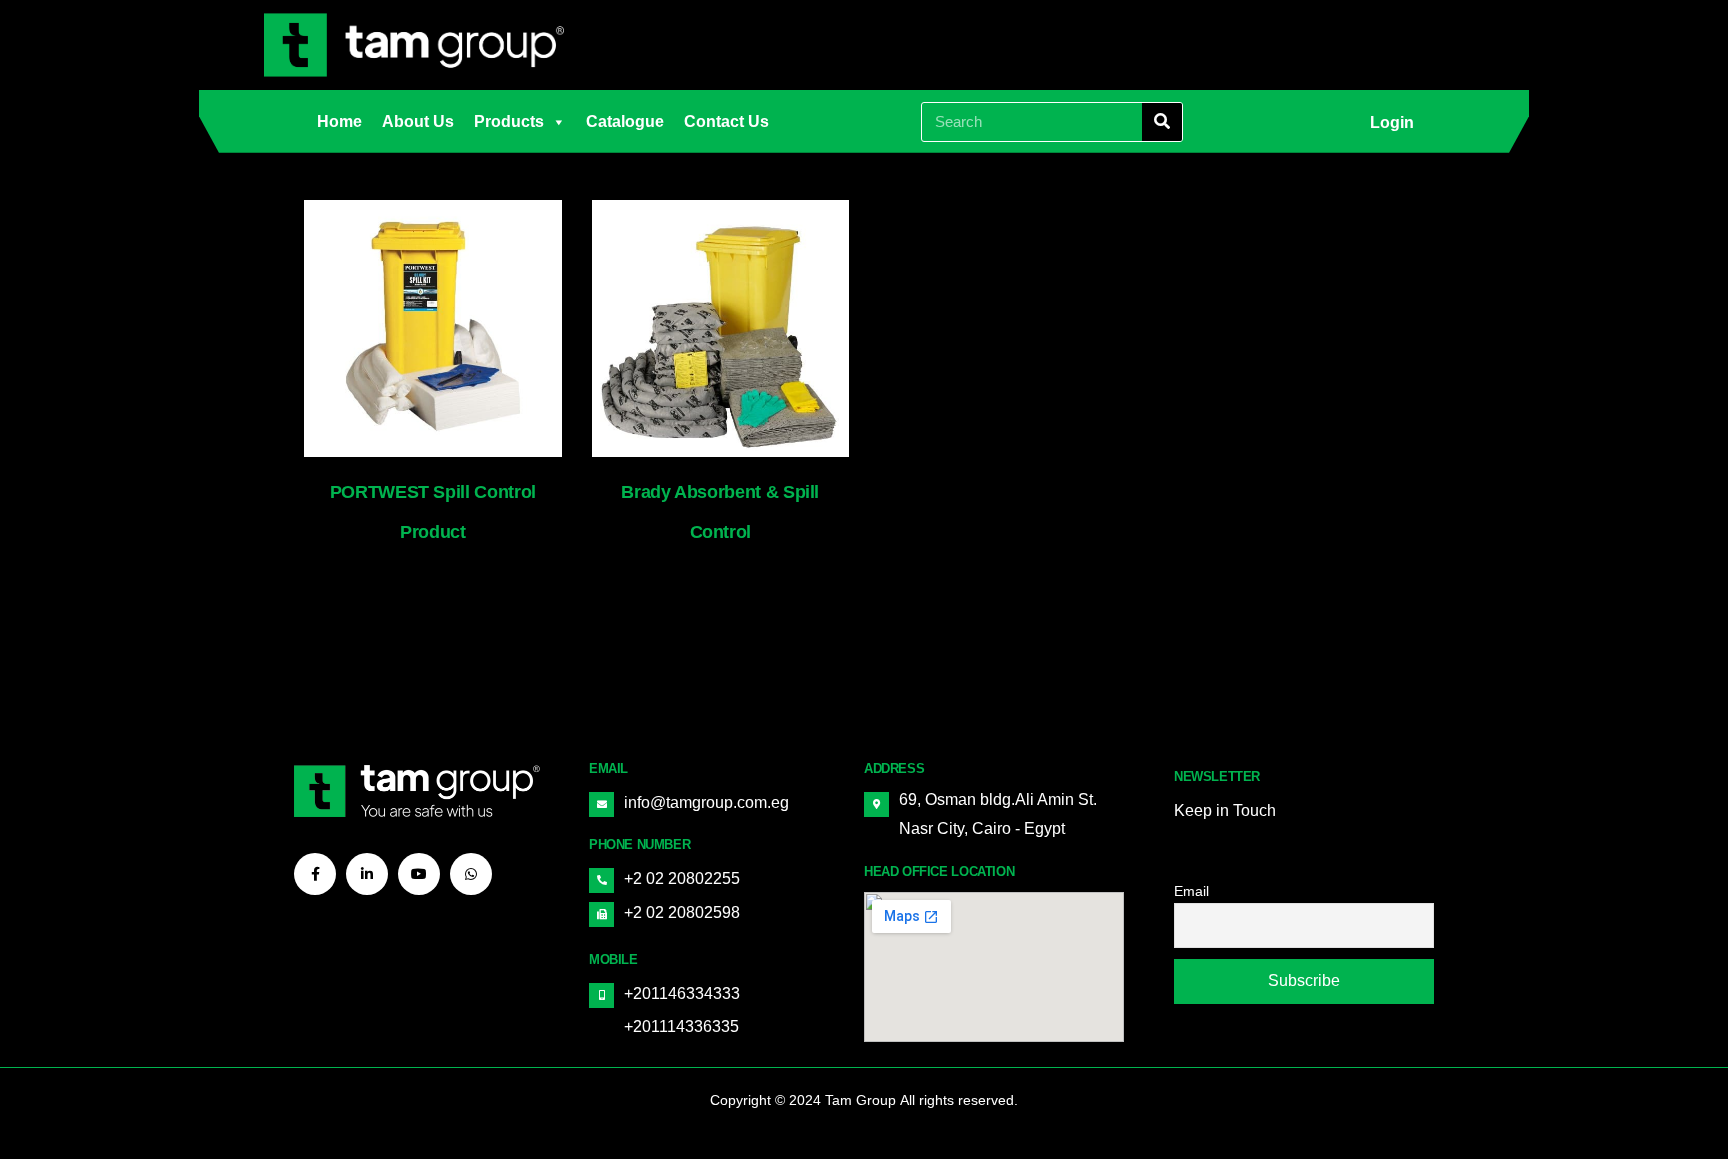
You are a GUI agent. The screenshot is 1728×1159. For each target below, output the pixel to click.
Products (509, 121)
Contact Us (726, 121)
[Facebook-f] (315, 874)
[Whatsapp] (471, 874)
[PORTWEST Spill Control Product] (433, 329)
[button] (1392, 123)
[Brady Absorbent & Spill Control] (721, 329)
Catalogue (625, 121)
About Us (418, 121)
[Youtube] (419, 874)
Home (339, 121)
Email (1191, 891)
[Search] (1162, 122)
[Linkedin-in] (367, 874)
